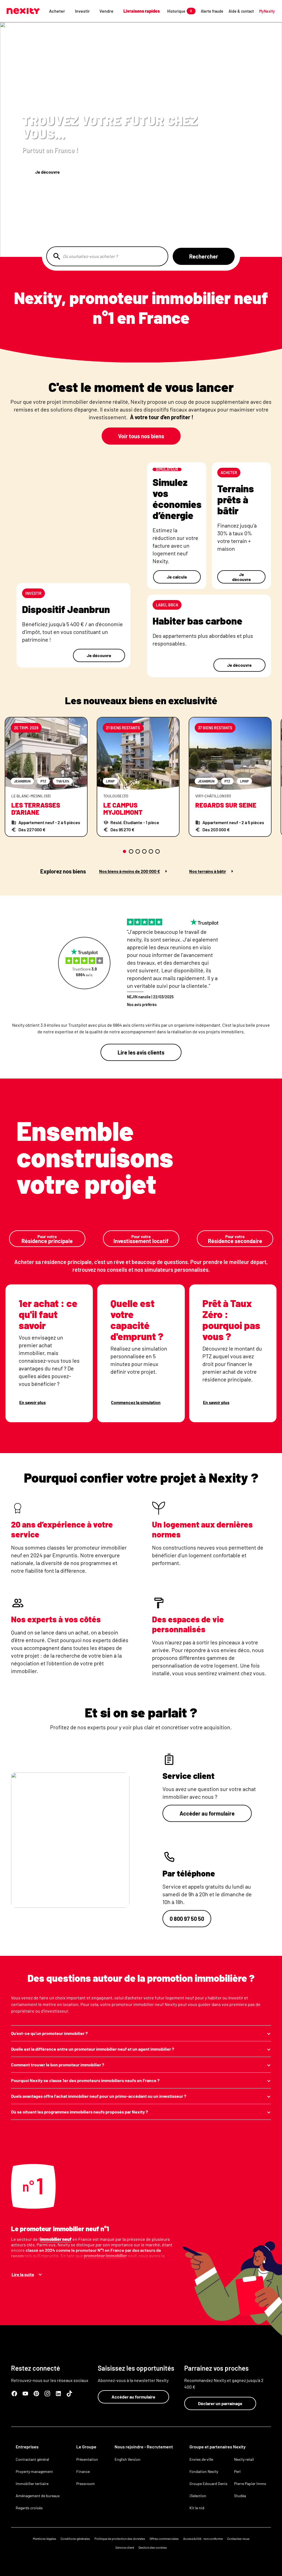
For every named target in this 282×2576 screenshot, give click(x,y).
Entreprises (27, 2447)
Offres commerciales (164, 2539)
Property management (34, 2471)
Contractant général (32, 2459)
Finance (83, 2471)
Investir (82, 11)
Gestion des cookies (153, 2547)
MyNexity (267, 11)
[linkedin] (58, 2394)
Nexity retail (244, 2459)
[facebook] (14, 2394)
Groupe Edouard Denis (208, 2484)
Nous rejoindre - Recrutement (144, 2447)
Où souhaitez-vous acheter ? (90, 256)
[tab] (124, 851)
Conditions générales (75, 2539)
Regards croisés (29, 2508)
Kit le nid (197, 2508)
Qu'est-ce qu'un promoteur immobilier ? (49, 2033)
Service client (125, 2547)
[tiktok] (69, 2394)
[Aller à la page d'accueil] (23, 11)
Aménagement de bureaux (38, 2496)
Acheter (57, 11)
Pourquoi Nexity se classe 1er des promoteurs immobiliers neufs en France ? (85, 2080)
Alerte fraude (212, 11)
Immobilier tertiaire (32, 2484)
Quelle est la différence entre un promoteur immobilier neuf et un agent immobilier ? (93, 2049)
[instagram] (47, 2394)
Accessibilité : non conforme (203, 2539)
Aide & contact (241, 11)
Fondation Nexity (204, 2471)
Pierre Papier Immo (250, 2484)
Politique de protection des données (120, 2539)
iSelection (198, 2496)
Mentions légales (44, 2539)
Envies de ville (201, 2459)
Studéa (240, 2496)
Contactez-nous (238, 2539)
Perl (237, 2471)
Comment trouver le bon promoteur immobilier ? (58, 2065)
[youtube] (25, 2394)
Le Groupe (86, 2447)
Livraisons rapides (142, 11)
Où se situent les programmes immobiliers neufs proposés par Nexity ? (79, 2112)
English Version (128, 2459)
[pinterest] (36, 2394)
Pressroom (86, 2484)
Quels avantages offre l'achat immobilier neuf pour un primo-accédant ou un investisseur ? (99, 2096)
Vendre (106, 11)
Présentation (87, 2459)
